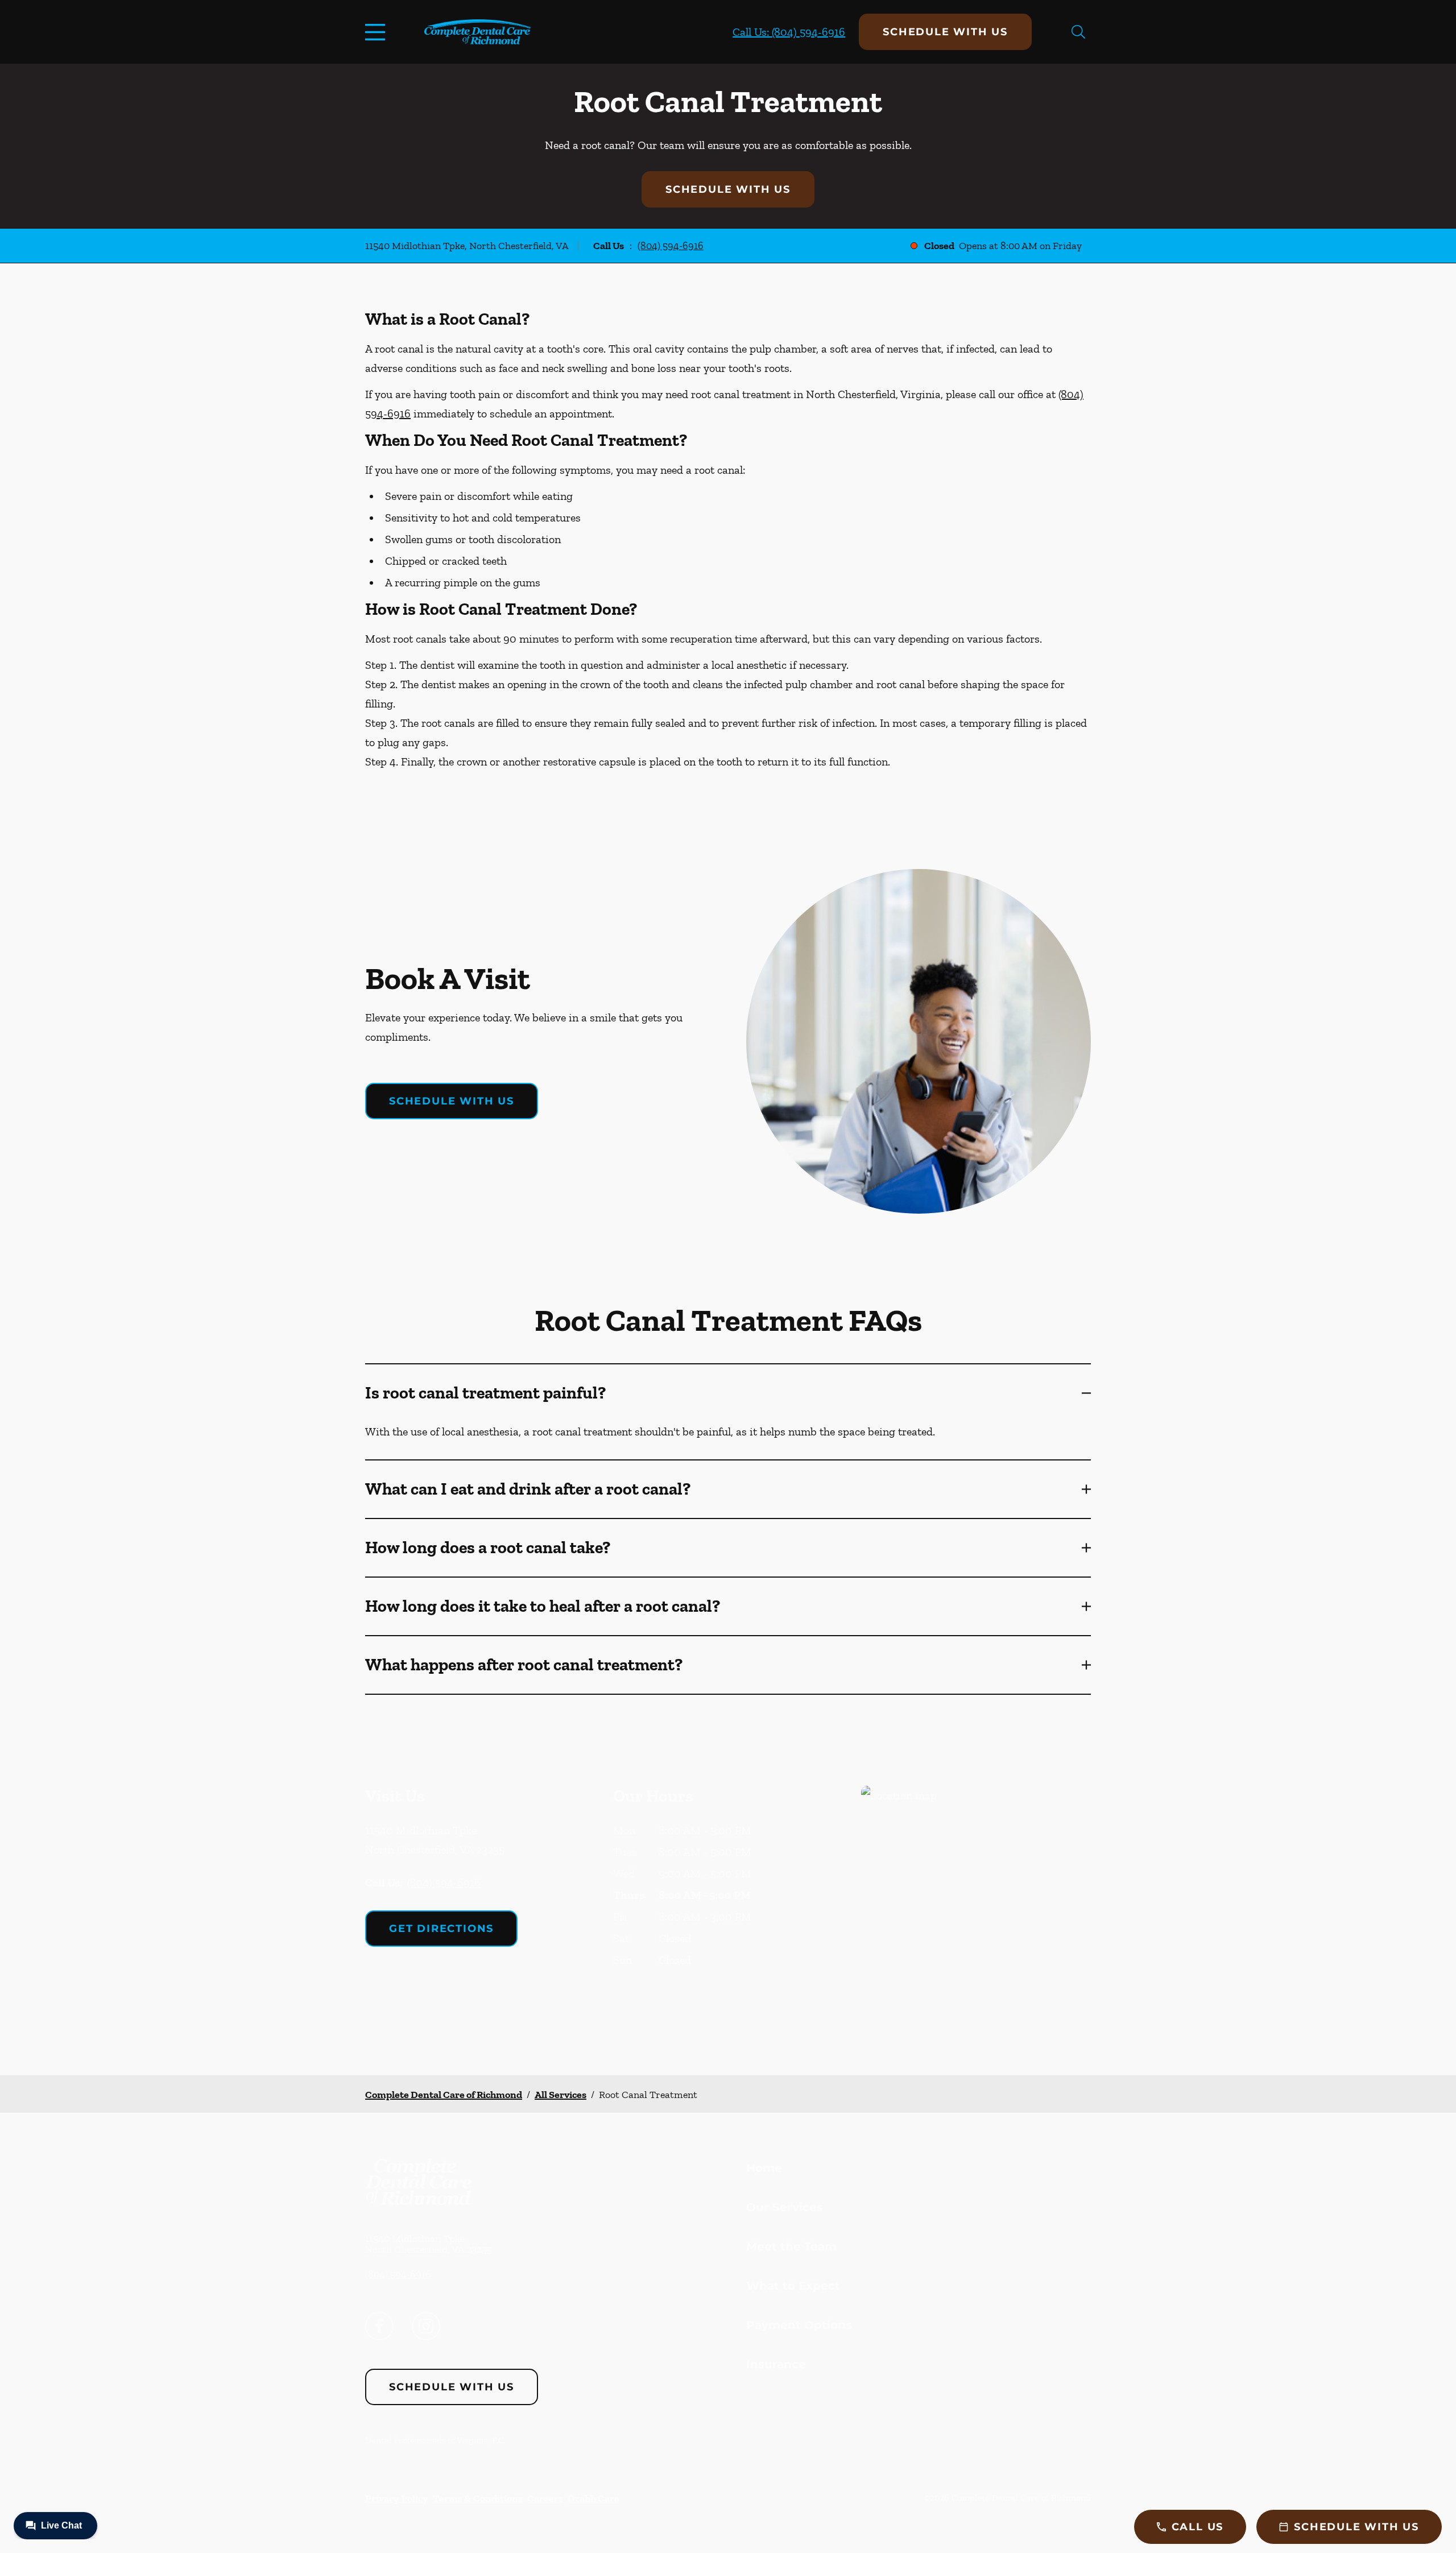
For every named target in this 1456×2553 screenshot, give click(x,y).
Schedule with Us (945, 32)
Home (764, 2168)
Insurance (776, 2364)
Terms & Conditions (478, 2498)
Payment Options (799, 2325)
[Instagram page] (426, 2326)
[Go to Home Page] (477, 32)
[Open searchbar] (1078, 32)
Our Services (785, 2207)
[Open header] (378, 32)
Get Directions (441, 1929)
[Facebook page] (379, 2326)
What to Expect (793, 2286)
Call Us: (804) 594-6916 (789, 32)
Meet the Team (791, 2246)
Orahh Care (593, 2498)
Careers (545, 2498)
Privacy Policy (397, 2498)
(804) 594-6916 (671, 246)
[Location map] (976, 1908)
